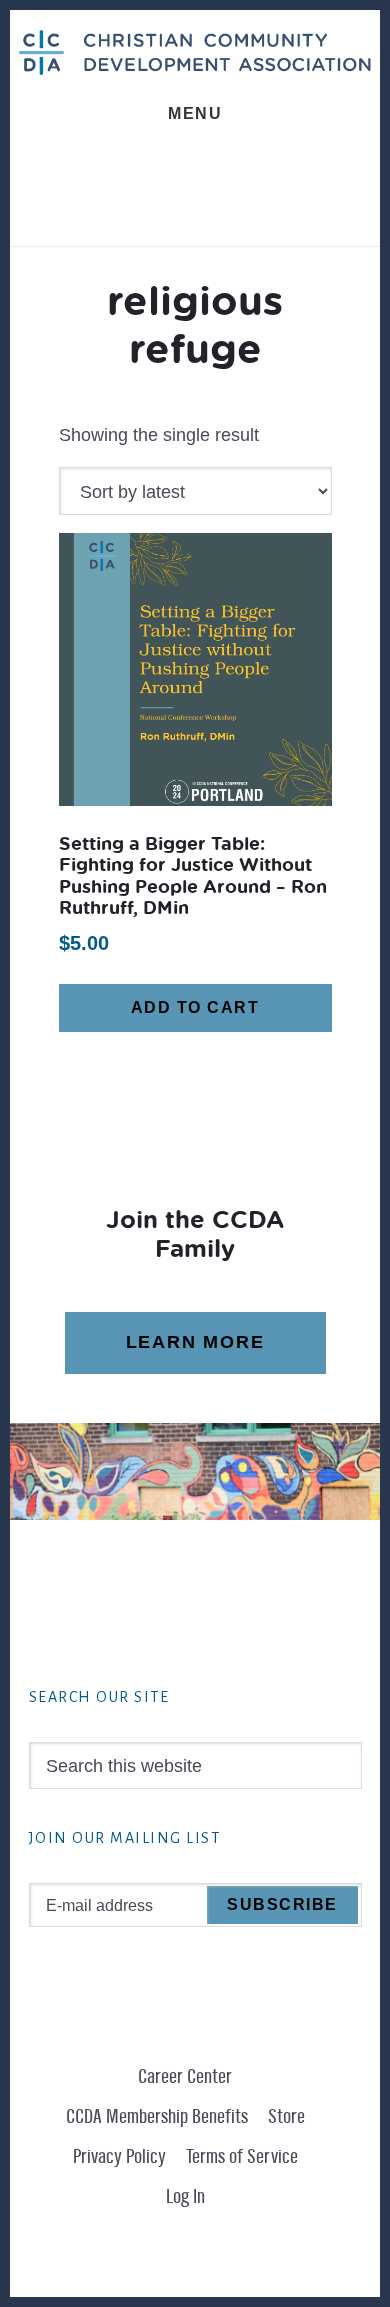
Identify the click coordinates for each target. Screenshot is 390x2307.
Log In (185, 2197)
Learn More (195, 1342)
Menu (195, 113)
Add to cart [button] (195, 1007)
